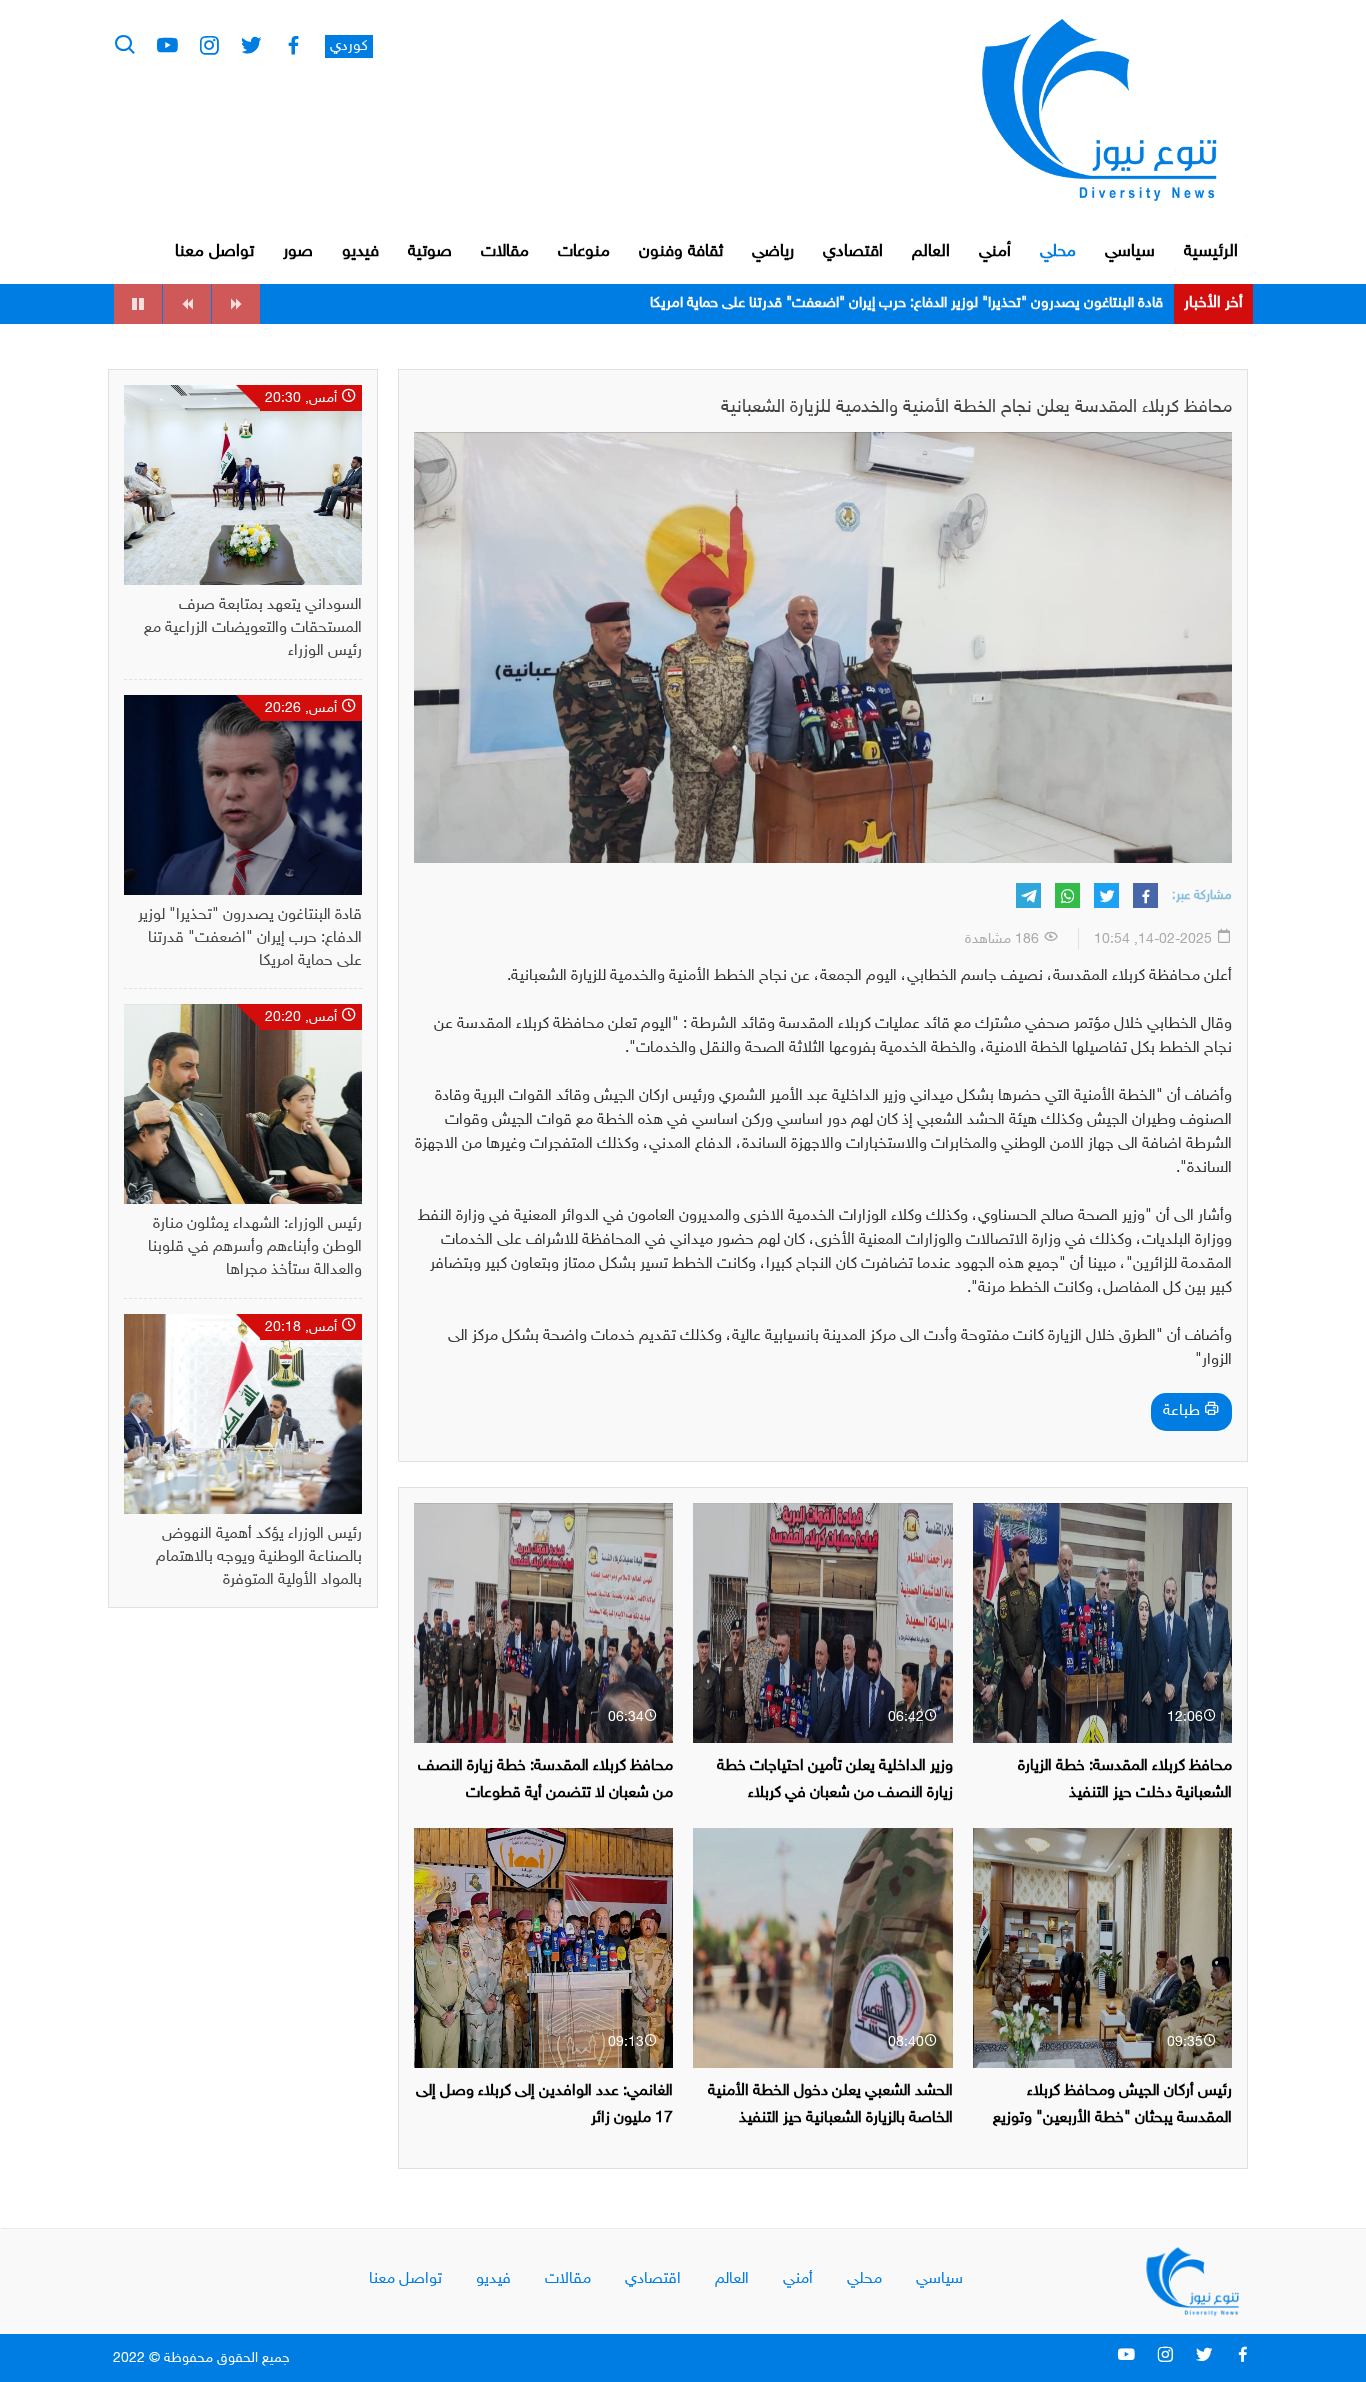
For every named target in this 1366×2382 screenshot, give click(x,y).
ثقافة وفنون (681, 252)
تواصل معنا (214, 252)
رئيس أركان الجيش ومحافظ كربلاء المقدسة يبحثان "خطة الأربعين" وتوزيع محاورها (1112, 2118)
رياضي (773, 252)
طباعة (1183, 1411)
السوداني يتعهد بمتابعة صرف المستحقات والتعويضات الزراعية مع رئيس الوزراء (253, 628)
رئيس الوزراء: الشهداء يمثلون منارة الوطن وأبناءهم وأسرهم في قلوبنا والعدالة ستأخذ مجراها (899, 303)
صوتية (430, 252)
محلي (1058, 252)
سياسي (1130, 252)
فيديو (360, 252)
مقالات (505, 252)
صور (298, 252)
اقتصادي (853, 252)
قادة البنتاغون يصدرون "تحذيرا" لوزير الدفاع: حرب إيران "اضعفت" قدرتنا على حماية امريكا (250, 938)
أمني (995, 252)
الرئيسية (1211, 252)
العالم (931, 252)
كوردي (349, 46)
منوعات (584, 252)
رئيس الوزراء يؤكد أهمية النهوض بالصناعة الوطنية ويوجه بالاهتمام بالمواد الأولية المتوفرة (259, 1557)
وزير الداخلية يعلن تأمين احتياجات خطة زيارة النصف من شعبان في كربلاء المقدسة (835, 1793)
